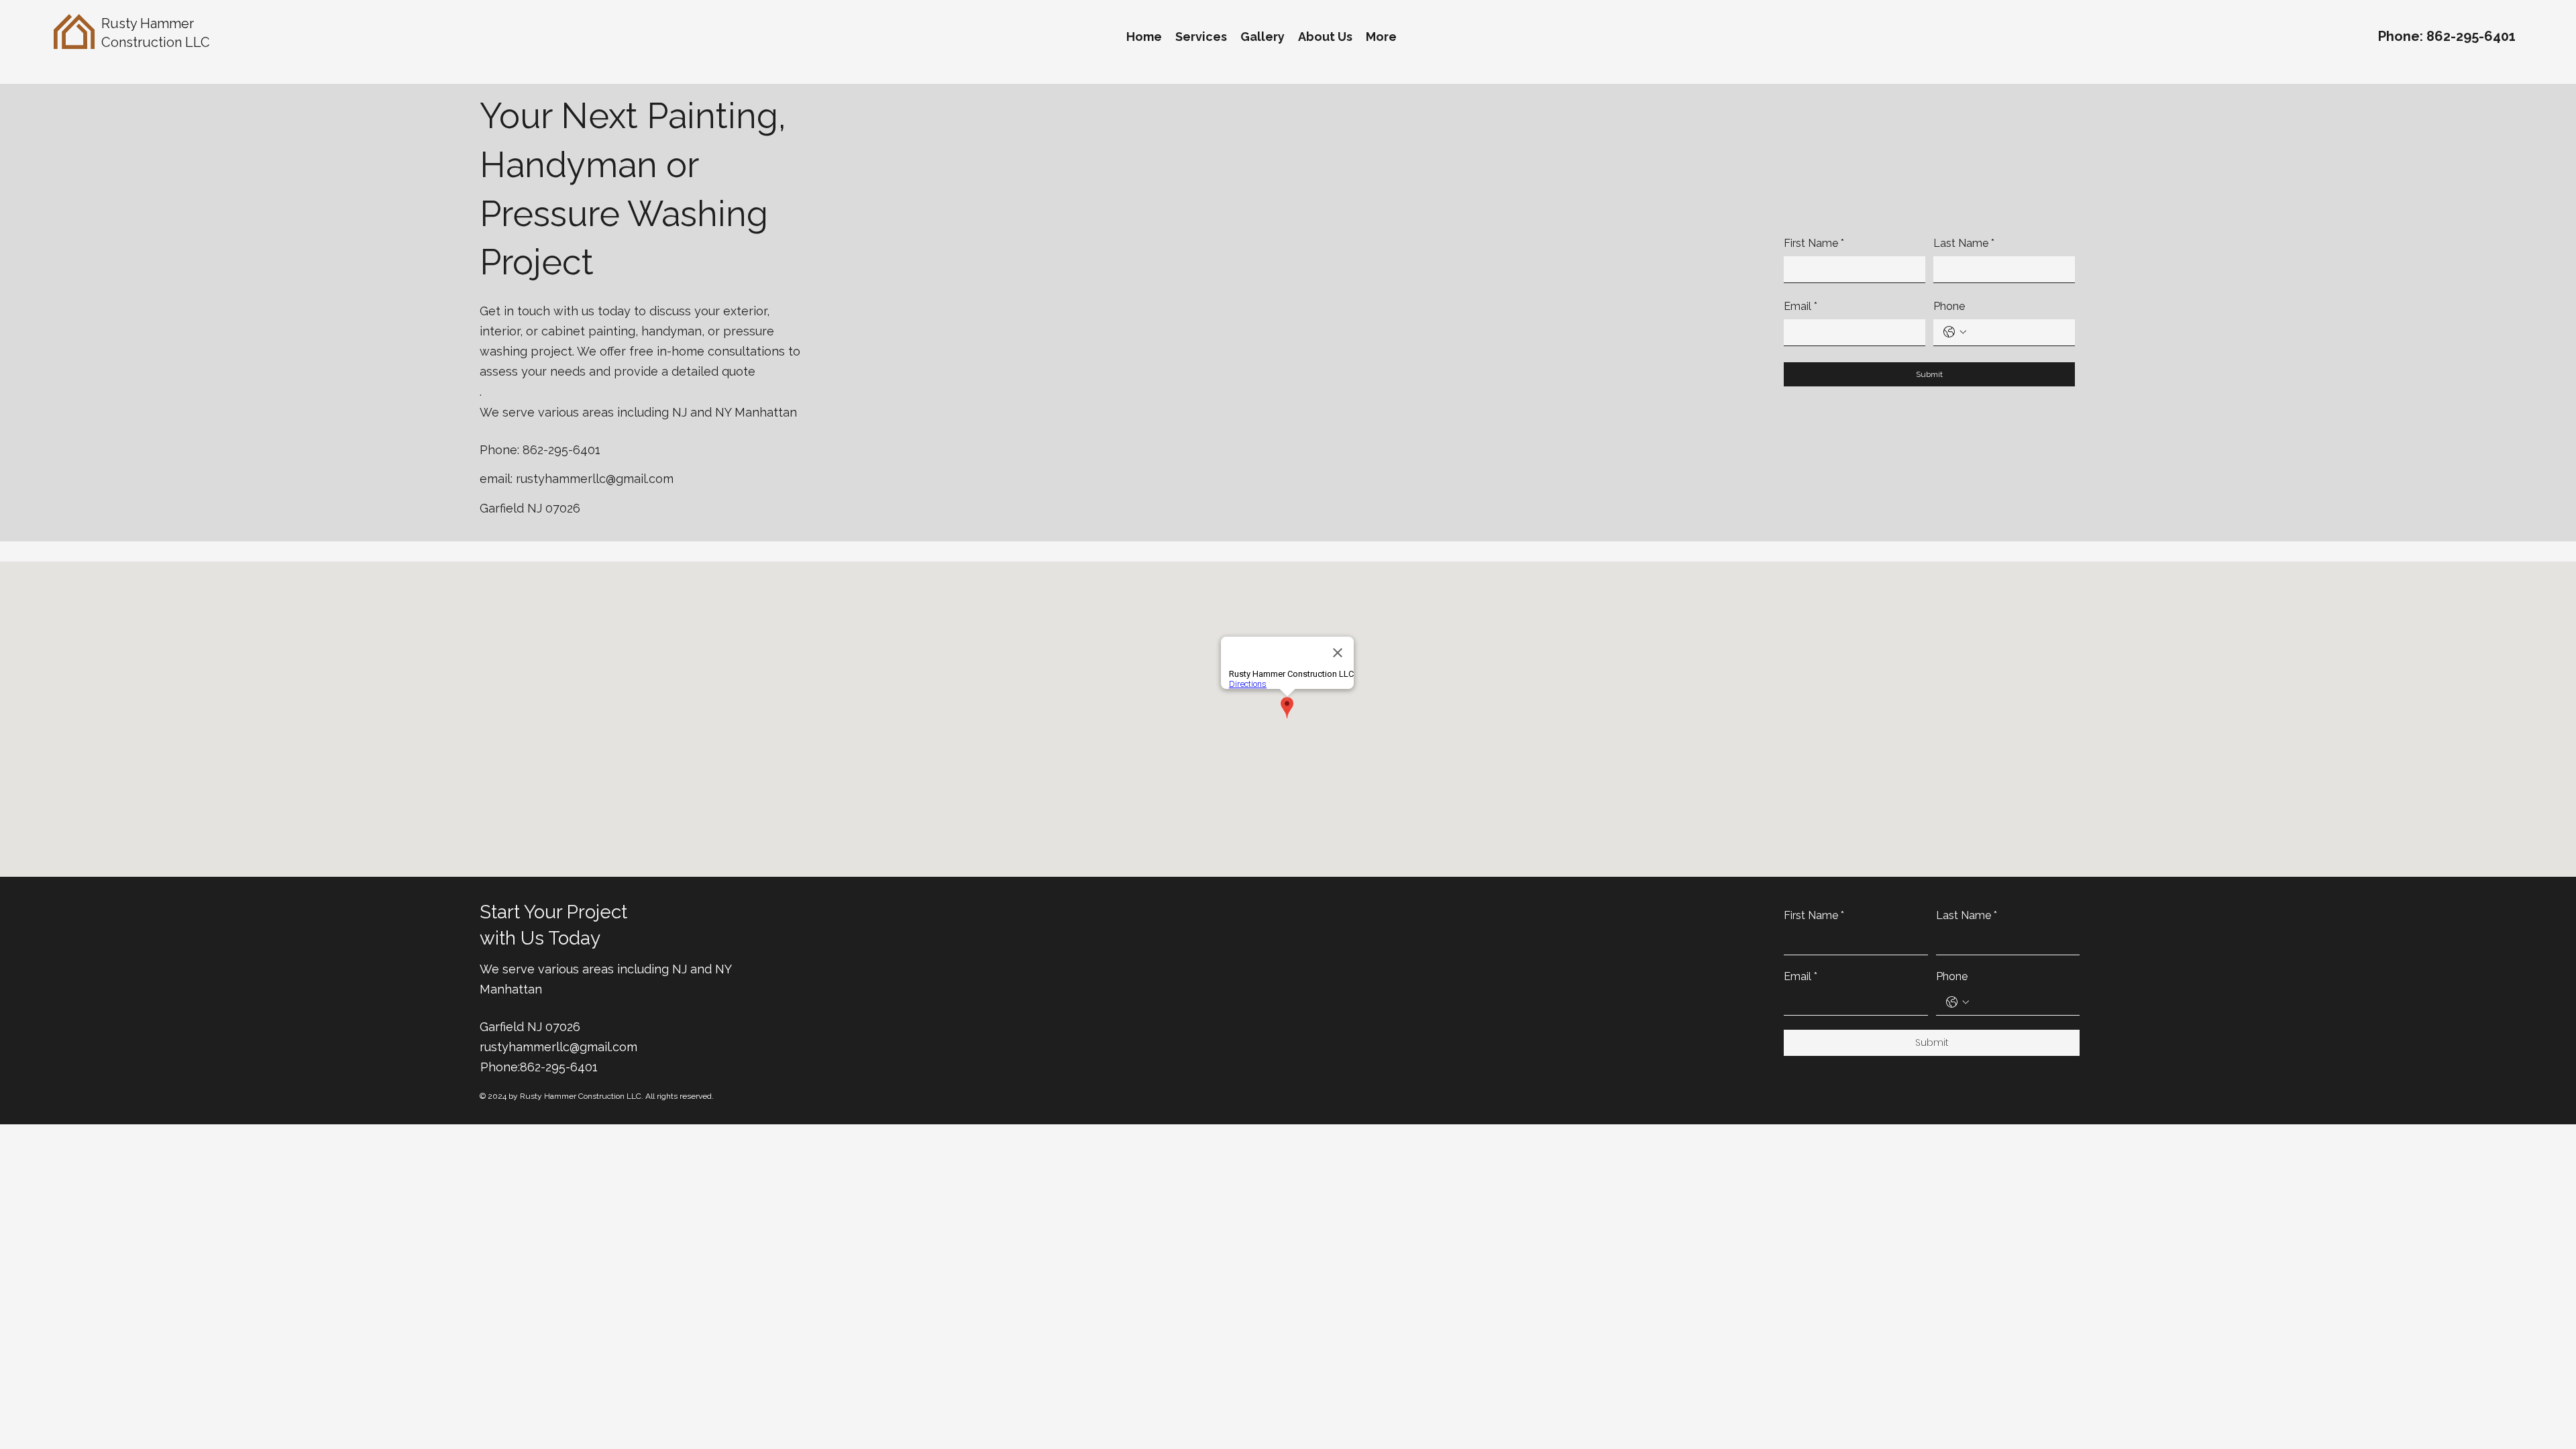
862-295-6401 (2471, 36)
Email (1801, 306)
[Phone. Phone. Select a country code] (1955, 332)
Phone (1949, 306)
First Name (1814, 243)
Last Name (1964, 243)
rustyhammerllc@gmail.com (595, 479)
